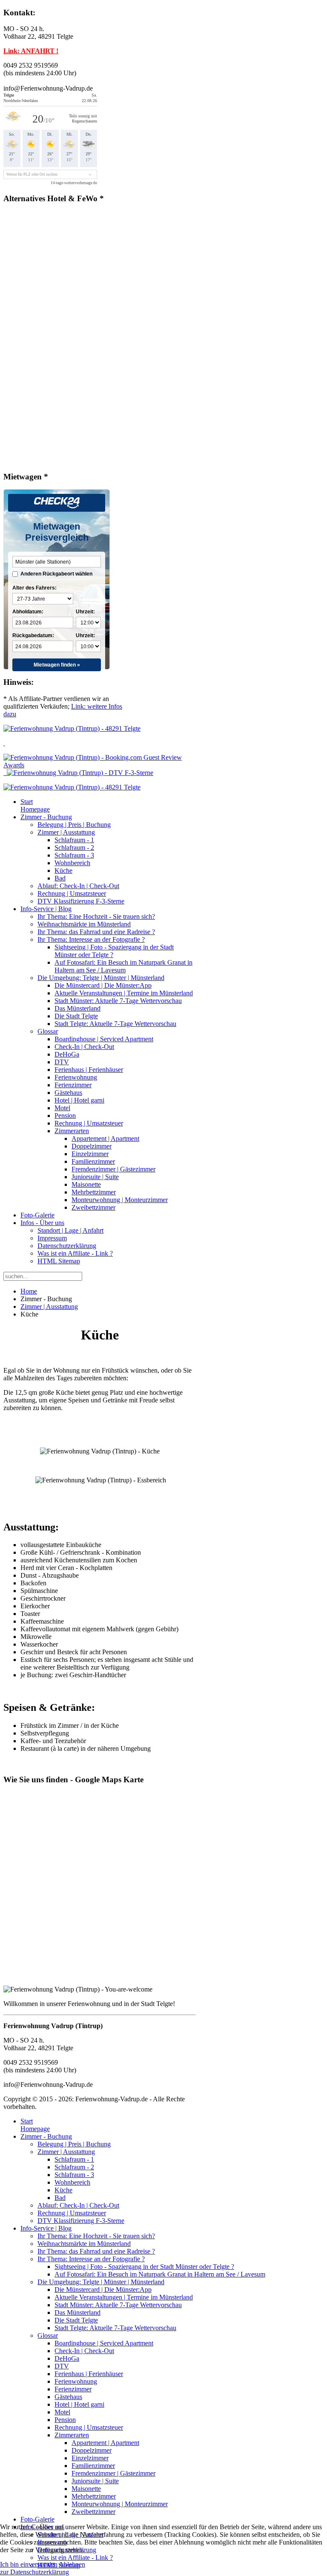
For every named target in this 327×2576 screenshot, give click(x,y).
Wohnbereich (72, 863)
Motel (62, 1108)
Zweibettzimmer (93, 1207)
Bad (60, 878)
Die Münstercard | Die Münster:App (103, 985)
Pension (65, 1116)
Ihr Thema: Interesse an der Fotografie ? (91, 939)
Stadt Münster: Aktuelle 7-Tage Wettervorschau (118, 1001)
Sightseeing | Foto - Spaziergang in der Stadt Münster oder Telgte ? (144, 2267)
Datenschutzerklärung (67, 1246)
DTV (62, 1062)
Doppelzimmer (92, 1146)
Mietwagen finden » (57, 665)
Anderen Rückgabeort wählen (56, 574)
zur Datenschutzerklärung (34, 2572)
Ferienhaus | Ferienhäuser (89, 1070)
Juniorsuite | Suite (95, 1177)
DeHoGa (67, 1054)
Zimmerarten (72, 1131)
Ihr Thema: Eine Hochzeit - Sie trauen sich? (96, 916)
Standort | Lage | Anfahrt (70, 1230)
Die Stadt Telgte (76, 1016)
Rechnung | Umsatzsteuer (72, 893)
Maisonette (86, 1184)
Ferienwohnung (76, 1077)
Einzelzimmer (90, 1154)
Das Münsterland (77, 1008)
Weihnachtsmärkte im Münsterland (84, 924)
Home (29, 1291)
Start (35, 805)
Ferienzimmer (73, 1085)
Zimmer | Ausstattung (66, 832)
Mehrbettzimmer (94, 1192)
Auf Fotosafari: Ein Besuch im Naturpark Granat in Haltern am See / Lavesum (123, 966)
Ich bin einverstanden (29, 2564)
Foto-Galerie (37, 1215)
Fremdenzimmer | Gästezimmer (113, 1169)
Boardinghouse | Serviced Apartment (104, 1039)
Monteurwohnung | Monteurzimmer (120, 1200)
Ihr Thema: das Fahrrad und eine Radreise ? (96, 932)
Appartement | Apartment (105, 1138)
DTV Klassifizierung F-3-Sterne (81, 901)
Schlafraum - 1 (74, 840)
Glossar (48, 1031)
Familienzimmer (93, 1161)
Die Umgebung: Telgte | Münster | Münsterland (101, 978)
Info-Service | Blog (46, 909)
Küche (63, 871)
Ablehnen (72, 2564)
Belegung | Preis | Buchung (74, 825)
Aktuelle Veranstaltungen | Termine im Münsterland (124, 993)
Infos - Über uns (42, 1223)
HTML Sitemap (59, 1261)
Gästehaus (68, 1093)
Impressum (52, 1238)
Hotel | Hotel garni (79, 1100)
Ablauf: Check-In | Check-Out (78, 886)
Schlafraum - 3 (74, 855)
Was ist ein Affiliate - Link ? (75, 1253)
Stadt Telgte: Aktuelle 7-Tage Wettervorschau (115, 1024)
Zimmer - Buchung (46, 817)
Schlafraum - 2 (74, 848)
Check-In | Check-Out (84, 1047)
